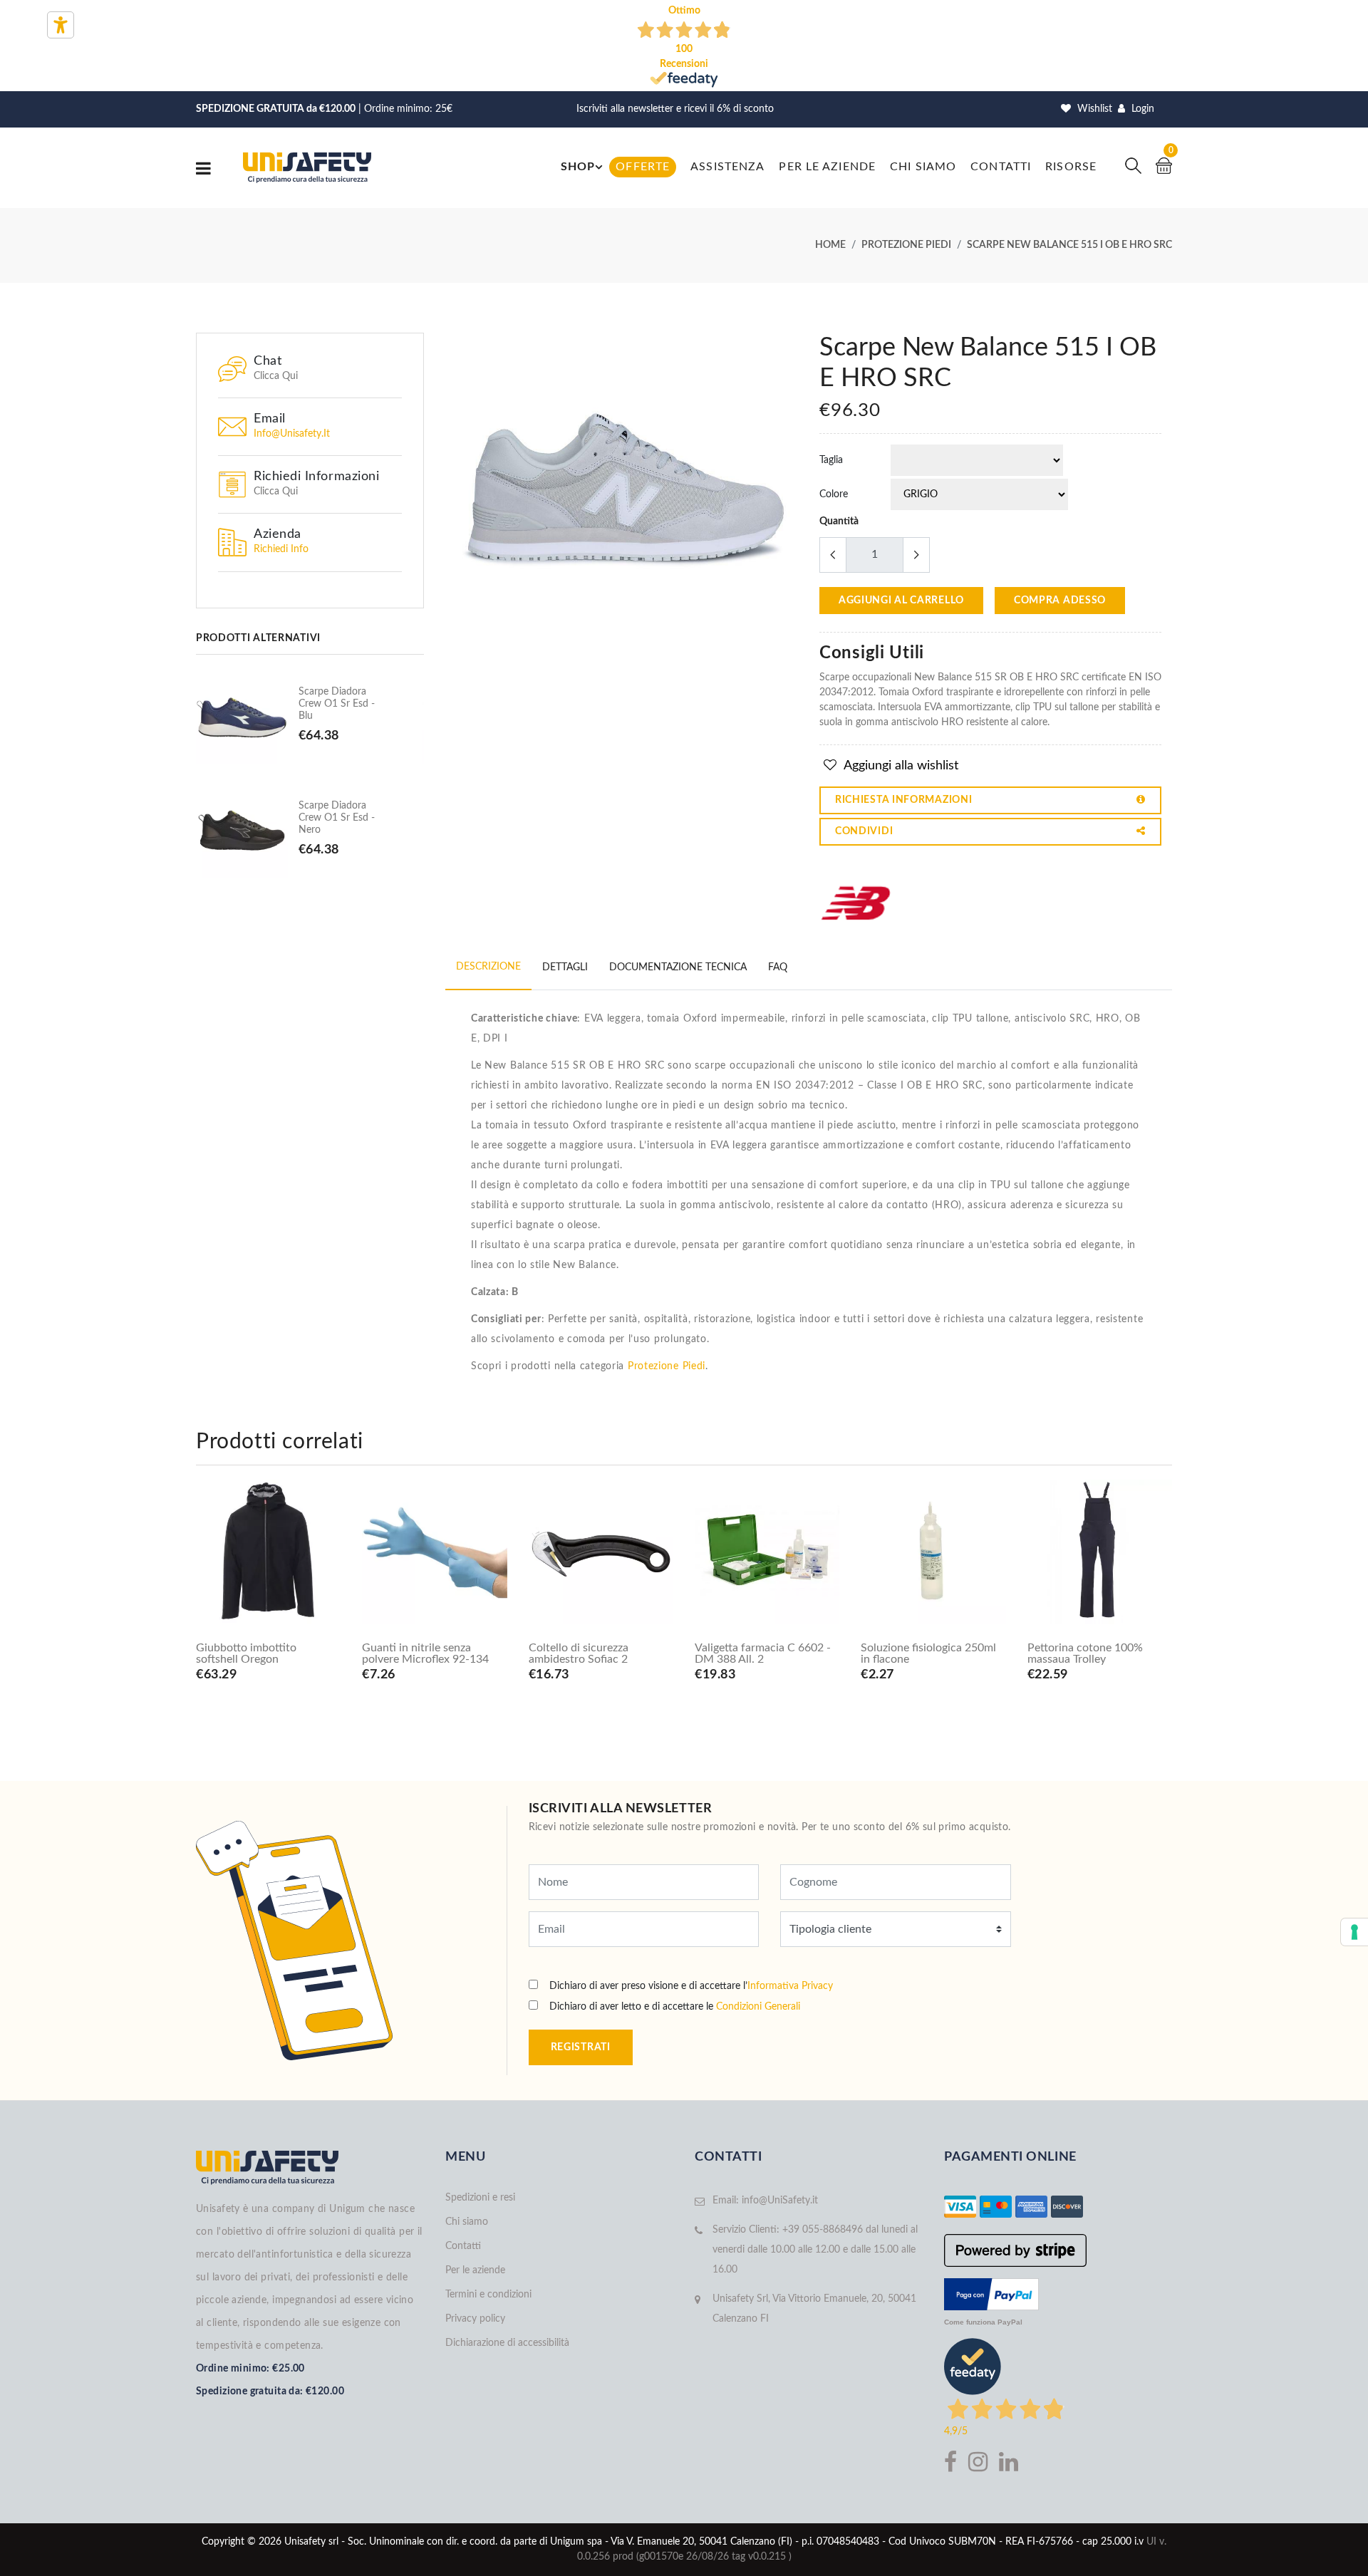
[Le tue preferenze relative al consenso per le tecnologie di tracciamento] (1354, 1932)
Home (830, 245)
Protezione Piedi (667, 1366)
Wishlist (1093, 109)
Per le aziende (827, 167)
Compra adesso (1060, 601)
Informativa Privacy (790, 1986)
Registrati (581, 2047)
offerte (643, 167)
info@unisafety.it (292, 434)
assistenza (727, 167)
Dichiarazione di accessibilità (507, 2343)
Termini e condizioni (488, 2295)
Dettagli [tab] (565, 967)
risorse (1071, 167)
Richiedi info (281, 549)
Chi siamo (923, 167)
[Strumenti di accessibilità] (61, 25)
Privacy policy (475, 2319)
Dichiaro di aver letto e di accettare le (675, 2007)
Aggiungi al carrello (901, 601)
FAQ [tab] (778, 967)
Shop (578, 167)
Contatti (1001, 167)
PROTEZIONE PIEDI (906, 245)
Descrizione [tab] (488, 967)
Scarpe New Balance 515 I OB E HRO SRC (1069, 245)
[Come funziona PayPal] (991, 2293)
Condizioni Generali (758, 2007)
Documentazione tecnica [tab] (678, 967)
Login (1141, 109)
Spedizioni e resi (480, 2198)
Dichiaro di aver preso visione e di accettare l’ (691, 1986)
